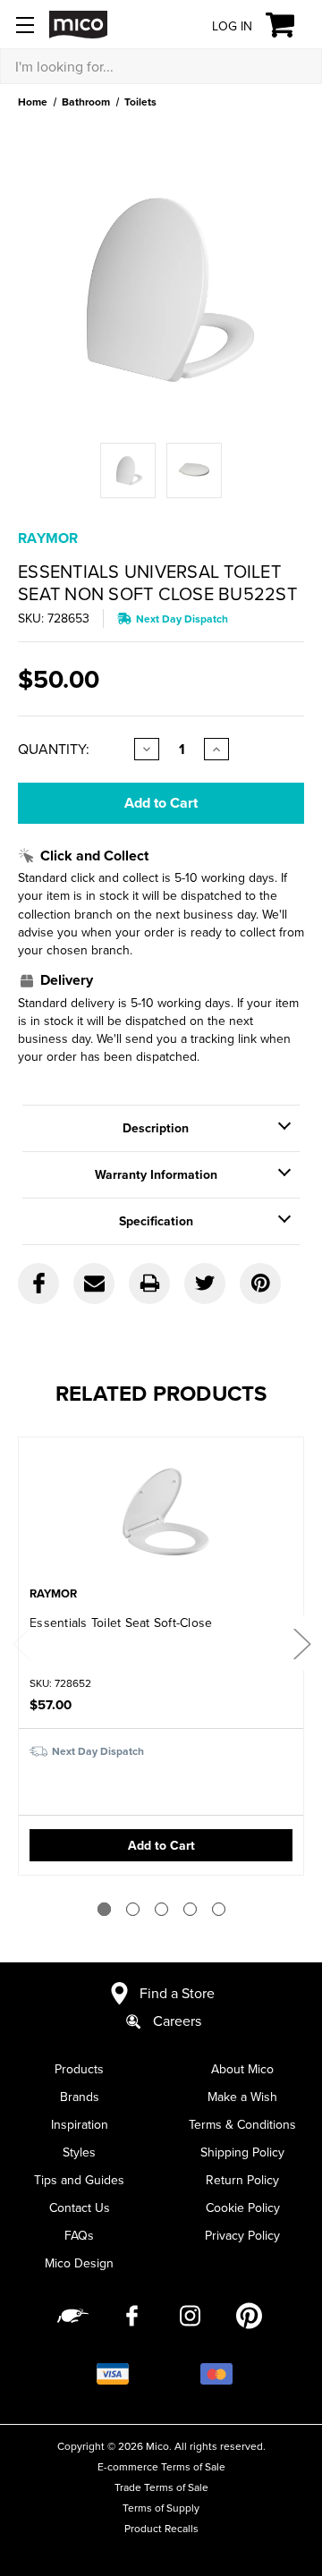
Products (79, 2069)
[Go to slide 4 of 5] (190, 1909)
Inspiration (80, 2124)
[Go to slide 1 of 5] (104, 1909)
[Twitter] (205, 1284)
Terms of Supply (161, 2508)
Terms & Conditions (242, 2124)
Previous (21, 1643)
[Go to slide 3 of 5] (161, 1909)
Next (301, 1643)
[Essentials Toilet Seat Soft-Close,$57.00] (161, 1513)
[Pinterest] (260, 1284)
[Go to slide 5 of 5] (219, 1909)
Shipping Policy (242, 2152)
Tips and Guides (79, 2180)
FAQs (79, 2235)
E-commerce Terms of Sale (161, 2466)
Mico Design (79, 2263)
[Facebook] (38, 1284)
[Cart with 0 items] (290, 25)
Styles (79, 2152)
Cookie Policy (243, 2207)
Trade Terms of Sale (161, 2487)
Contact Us (80, 2207)
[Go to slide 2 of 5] (133, 1909)
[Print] (149, 1284)
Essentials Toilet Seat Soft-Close (121, 1623)
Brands (80, 2097)
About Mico (242, 2069)
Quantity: (54, 749)
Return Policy (242, 2180)
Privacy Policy (242, 2235)
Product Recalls (161, 2528)
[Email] (94, 1284)
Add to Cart (161, 1845)
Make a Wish (242, 2097)
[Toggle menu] (25, 25)
